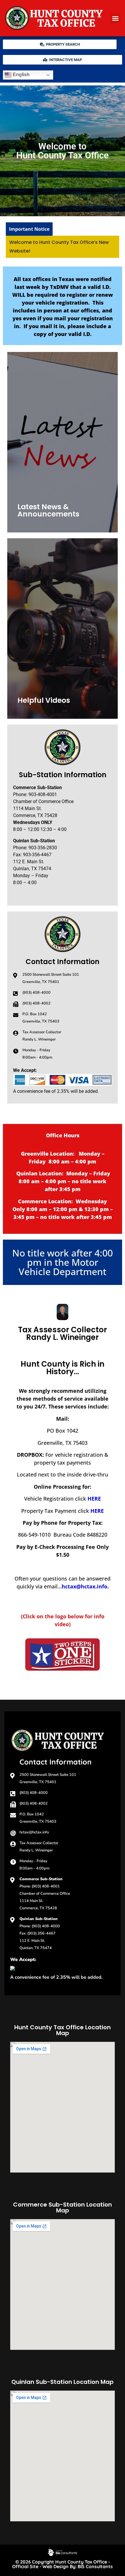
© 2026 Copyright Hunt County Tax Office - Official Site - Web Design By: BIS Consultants (63, 2564)
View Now (36, 702)
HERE (94, 1499)
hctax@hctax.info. (85, 1586)
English (21, 75)
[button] (115, 18)
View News (37, 516)
